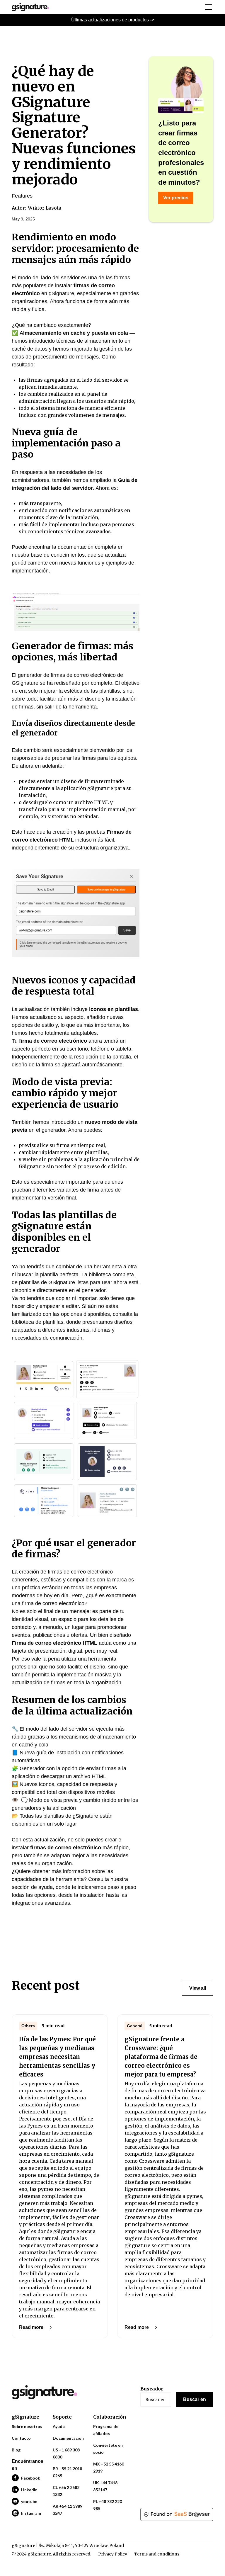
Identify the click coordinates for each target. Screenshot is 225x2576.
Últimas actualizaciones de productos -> (113, 20)
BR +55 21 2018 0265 (67, 2472)
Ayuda (59, 2426)
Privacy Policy (113, 2554)
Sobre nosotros (27, 2426)
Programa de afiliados (106, 2430)
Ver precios (176, 198)
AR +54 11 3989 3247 (68, 2510)
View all (198, 1988)
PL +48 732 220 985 (108, 2505)
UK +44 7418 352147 (105, 2486)
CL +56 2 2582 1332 (66, 2491)
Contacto (21, 2438)
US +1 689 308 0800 (66, 2453)
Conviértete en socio (108, 2449)
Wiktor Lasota (45, 208)
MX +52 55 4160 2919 (109, 2467)
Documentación (68, 2438)
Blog (16, 2450)
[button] (207, 7)
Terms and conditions (157, 2554)
